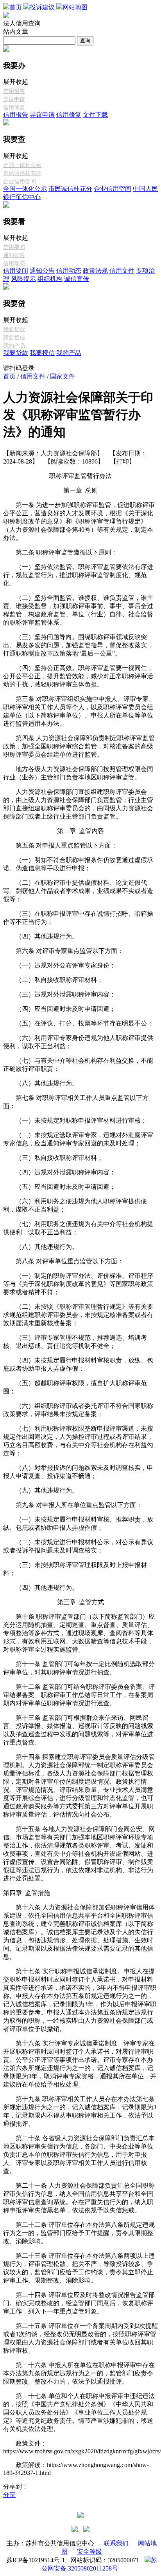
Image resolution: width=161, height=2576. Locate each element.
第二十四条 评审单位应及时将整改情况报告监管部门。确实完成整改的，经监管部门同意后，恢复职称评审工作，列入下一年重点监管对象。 (79, 2303)
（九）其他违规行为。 (41, 1490)
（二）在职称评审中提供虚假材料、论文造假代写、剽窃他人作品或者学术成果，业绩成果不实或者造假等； (78, 891)
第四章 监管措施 (27, 1893)
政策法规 (95, 271)
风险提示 (23, 279)
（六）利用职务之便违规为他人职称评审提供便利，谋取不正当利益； (75, 1205)
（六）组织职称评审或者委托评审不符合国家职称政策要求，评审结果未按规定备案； (78, 1410)
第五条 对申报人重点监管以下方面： (60, 845)
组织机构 (50, 279)
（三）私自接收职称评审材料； (53, 1158)
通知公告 (14, 255)
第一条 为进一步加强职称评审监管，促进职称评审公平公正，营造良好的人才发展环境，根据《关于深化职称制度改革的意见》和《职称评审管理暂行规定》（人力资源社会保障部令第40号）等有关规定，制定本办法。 (79, 521)
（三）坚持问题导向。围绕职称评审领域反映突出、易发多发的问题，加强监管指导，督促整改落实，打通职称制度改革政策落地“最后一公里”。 (78, 645)
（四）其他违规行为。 (41, 936)
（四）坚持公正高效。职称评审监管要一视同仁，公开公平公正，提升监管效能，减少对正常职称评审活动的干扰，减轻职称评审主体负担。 (78, 676)
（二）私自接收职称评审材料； (53, 980)
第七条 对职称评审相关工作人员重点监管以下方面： (76, 1102)
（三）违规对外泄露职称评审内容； (59, 994)
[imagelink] (75, 2529)
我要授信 (14, 338)
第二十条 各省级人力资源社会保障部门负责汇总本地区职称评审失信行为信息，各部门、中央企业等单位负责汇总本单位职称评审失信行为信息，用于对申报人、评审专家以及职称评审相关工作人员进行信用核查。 (79, 2155)
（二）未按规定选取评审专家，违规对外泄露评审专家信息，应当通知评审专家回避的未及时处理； (78, 1139)
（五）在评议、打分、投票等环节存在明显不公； (78, 1023)
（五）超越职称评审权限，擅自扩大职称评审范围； (75, 1387)
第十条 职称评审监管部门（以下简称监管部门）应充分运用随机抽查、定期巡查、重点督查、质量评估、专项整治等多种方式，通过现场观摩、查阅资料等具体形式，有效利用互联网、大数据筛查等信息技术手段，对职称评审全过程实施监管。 (79, 1633)
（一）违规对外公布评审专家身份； (59, 965)
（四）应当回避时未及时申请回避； (59, 1009)
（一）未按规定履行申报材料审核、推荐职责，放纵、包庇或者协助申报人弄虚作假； (78, 1523)
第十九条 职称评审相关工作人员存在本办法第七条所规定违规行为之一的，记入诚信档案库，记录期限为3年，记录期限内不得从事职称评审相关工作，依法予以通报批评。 (80, 2111)
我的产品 (14, 346)
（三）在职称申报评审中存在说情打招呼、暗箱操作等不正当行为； (78, 918)
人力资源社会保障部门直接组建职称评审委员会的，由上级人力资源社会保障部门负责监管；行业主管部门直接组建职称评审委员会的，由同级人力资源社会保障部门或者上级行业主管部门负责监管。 (78, 804)
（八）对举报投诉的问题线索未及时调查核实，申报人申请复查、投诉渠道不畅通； (78, 1472)
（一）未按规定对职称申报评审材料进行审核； (75, 1120)
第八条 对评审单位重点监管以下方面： (63, 1261)
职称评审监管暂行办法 (80, 476)
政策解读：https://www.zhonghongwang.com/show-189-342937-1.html (76, 2469)
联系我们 (116, 2543)
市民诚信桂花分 (22, 173)
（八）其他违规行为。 (41, 1083)
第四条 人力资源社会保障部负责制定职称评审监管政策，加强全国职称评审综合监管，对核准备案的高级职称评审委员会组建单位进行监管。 (79, 746)
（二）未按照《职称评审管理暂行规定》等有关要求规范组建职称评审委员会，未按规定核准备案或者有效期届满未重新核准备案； (78, 1315)
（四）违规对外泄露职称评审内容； (59, 1172)
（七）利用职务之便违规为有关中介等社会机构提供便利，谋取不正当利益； (78, 1228)
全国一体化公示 (22, 165)
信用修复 (14, 108)
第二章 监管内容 (80, 831)
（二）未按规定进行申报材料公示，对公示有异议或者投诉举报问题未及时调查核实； (78, 1546)
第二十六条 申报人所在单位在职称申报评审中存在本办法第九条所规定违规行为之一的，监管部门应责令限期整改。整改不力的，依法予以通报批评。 (79, 2373)
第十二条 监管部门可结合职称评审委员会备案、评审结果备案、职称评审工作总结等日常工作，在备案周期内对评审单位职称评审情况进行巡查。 (79, 1695)
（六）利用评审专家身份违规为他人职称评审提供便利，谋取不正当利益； (78, 1042)
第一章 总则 (80, 490)
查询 (85, 41)
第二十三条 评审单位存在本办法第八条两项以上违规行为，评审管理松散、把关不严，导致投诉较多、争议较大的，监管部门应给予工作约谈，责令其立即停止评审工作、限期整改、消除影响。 (79, 2268)
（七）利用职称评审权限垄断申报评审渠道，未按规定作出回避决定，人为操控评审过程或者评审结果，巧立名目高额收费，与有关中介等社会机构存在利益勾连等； (78, 1441)
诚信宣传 (77, 279)
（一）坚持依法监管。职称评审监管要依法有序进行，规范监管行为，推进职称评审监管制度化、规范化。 (78, 575)
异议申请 (14, 99)
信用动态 (14, 264)
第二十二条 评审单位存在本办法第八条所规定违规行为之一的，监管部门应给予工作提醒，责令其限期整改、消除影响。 (79, 2233)
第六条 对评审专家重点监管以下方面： (63, 951)
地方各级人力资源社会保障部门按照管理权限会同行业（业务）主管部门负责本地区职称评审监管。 (78, 773)
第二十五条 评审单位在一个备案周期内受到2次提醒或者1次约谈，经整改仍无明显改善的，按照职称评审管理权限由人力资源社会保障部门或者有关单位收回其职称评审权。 (80, 2338)
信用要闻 (14, 247)
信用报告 (14, 91)
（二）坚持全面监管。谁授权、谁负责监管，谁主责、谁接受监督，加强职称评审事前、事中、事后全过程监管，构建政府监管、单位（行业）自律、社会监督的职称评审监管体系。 (78, 610)
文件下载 (95, 115)
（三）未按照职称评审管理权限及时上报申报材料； (75, 1569)
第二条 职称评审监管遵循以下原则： (60, 552)
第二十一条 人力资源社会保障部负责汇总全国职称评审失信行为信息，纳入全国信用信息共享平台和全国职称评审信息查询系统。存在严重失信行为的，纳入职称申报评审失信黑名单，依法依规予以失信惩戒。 (79, 2198)
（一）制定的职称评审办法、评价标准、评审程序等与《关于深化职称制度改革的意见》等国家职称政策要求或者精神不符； (78, 1284)
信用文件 (122, 271)
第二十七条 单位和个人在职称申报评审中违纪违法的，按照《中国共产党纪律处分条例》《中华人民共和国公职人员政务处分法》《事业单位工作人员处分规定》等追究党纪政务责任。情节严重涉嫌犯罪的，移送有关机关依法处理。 (79, 2412)
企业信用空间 (20, 182)
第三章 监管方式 (80, 1602)
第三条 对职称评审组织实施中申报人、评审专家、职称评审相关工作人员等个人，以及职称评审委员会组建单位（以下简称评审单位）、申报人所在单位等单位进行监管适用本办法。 (79, 711)
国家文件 (63, 376)
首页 (9, 376)
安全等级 (89, 2552)
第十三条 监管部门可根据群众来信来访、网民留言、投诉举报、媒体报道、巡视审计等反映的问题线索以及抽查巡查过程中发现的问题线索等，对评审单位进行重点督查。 (78, 1730)
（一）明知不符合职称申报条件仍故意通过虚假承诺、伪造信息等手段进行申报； (78, 864)
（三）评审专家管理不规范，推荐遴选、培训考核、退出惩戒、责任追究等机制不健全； (75, 1342)
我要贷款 (14, 329)
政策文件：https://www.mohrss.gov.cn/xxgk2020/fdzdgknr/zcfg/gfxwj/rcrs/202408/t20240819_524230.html (80, 2447)
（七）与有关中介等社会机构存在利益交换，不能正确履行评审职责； (78, 1065)
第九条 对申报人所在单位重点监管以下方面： (73, 1505)
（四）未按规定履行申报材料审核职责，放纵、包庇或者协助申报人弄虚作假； (78, 1364)
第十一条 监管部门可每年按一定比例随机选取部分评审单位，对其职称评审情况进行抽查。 (79, 1668)
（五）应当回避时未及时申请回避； (59, 1187)
